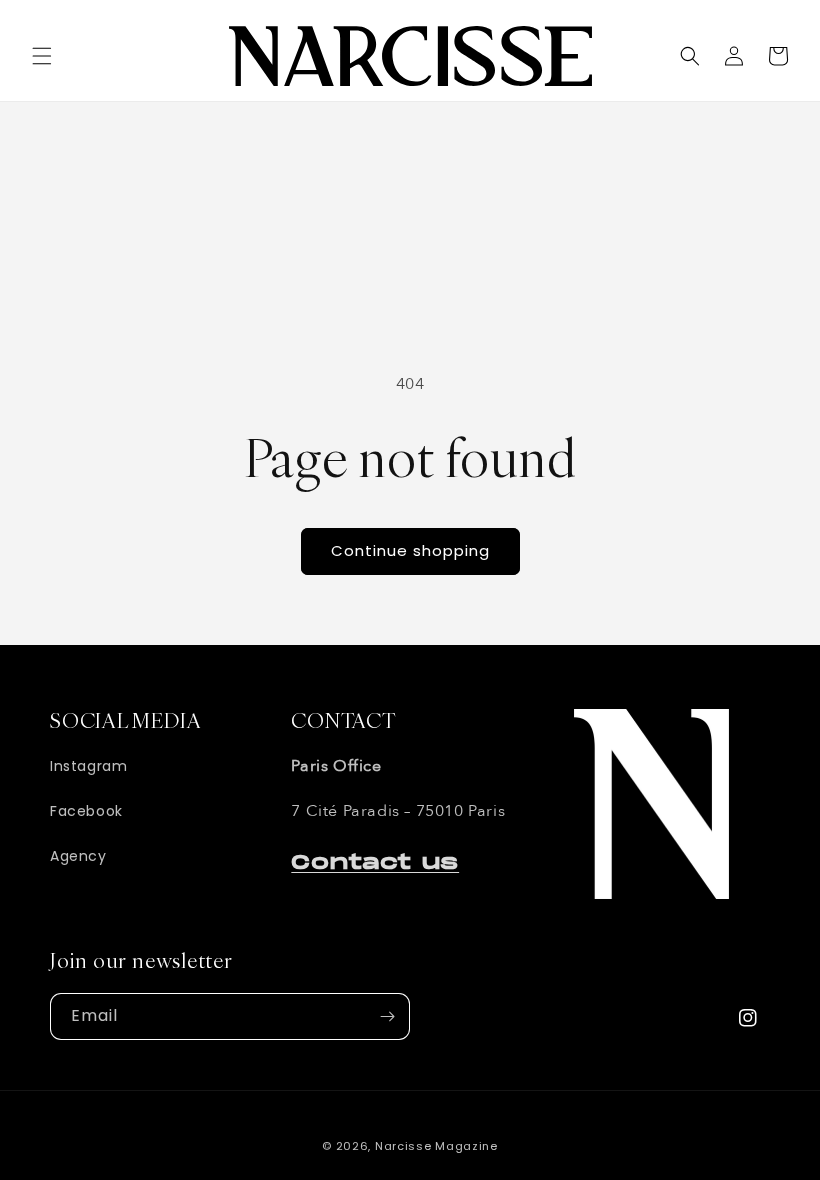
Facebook (86, 811)
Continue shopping (410, 550)
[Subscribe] (387, 1016)
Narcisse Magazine (436, 1146)
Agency (78, 856)
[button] (42, 56)
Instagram (88, 766)
